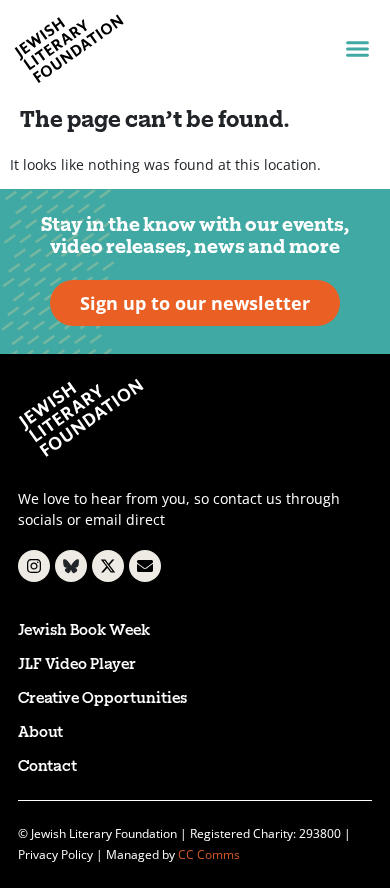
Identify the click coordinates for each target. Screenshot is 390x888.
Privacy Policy (55, 854)
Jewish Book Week (84, 631)
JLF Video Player (77, 665)
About (40, 733)
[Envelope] (145, 566)
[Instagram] (34, 566)
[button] (357, 49)
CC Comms (209, 854)
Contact (47, 767)
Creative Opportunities (102, 699)
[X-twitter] (108, 566)
